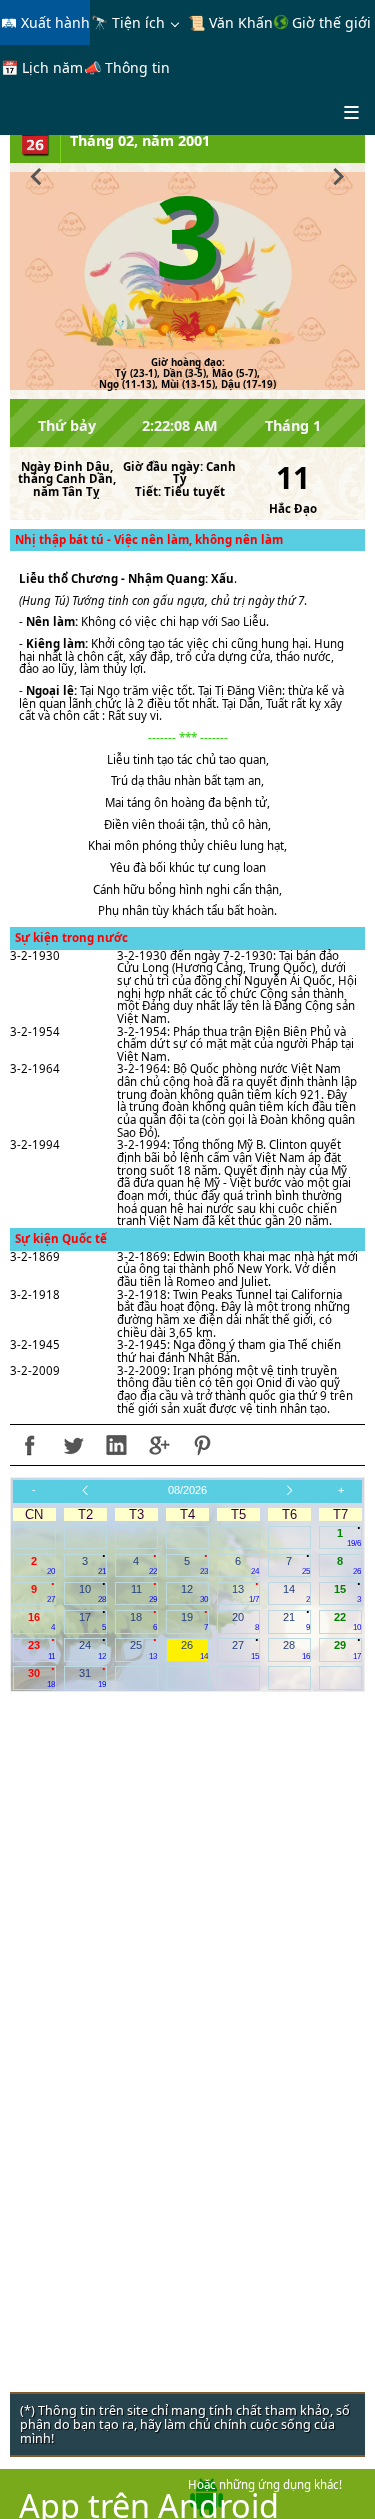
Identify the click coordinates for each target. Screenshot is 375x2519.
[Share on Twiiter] (73, 1445)
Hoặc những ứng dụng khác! (265, 2484)
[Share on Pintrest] (202, 1445)
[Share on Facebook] (30, 1445)
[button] (36, 174)
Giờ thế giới (329, 22)
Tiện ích (138, 22)
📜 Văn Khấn (230, 22)
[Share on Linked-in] (116, 1445)
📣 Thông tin (127, 67)
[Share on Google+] (159, 1445)
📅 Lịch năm (42, 67)
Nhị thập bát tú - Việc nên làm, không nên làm (149, 539)
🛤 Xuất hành (45, 22)
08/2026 (187, 1490)
